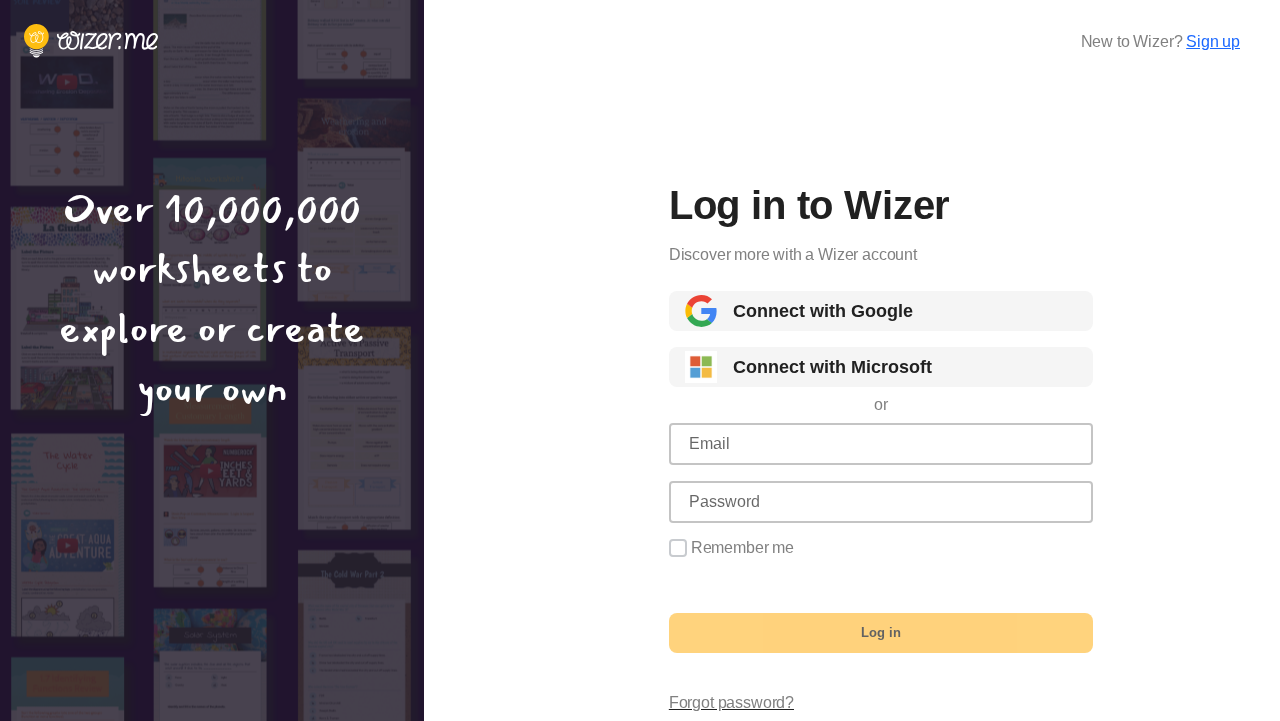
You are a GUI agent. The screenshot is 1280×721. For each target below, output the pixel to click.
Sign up (1213, 41)
